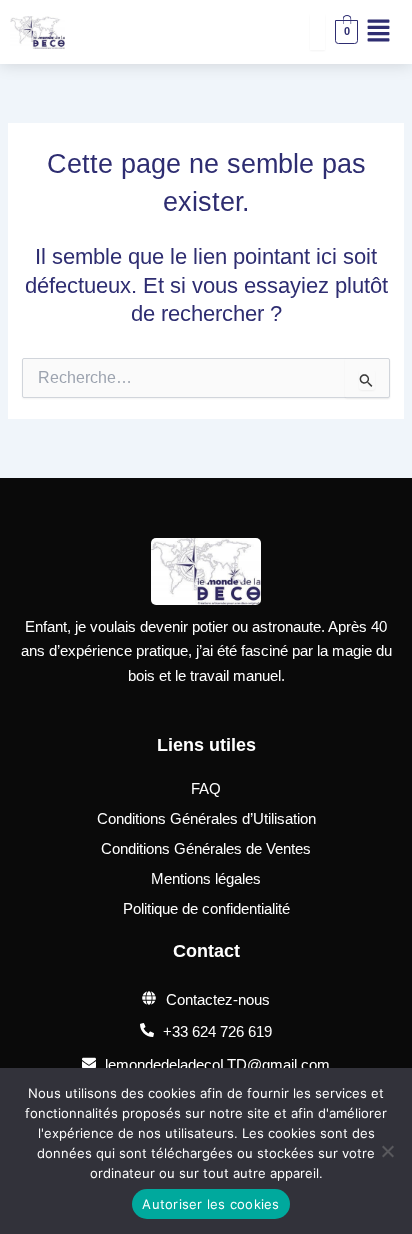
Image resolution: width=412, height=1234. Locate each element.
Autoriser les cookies (210, 1204)
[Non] (387, 1151)
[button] (378, 32)
